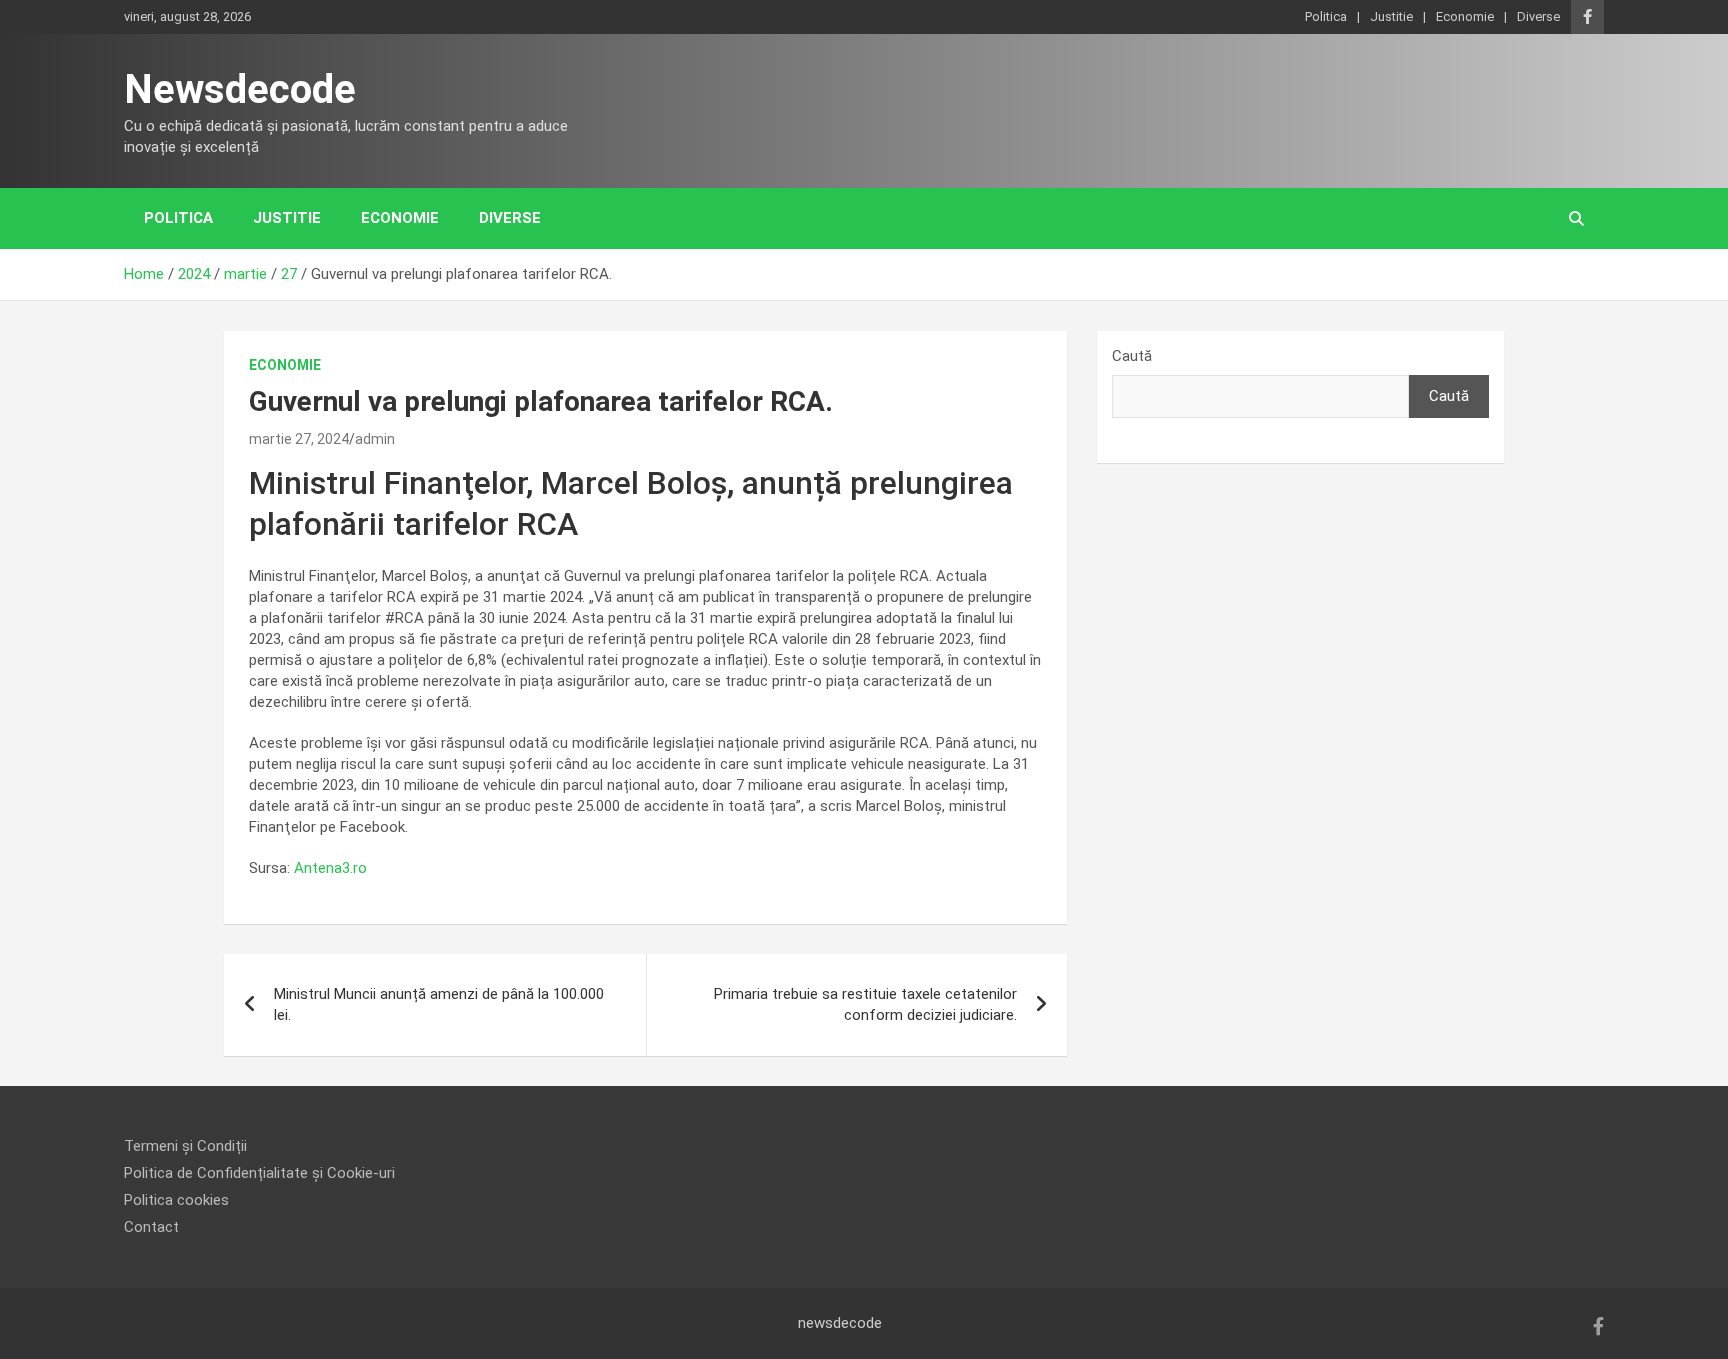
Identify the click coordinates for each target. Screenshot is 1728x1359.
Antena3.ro (330, 868)
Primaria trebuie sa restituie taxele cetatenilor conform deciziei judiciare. (865, 1004)
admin (375, 439)
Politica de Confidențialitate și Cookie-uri (259, 1173)
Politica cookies (176, 1200)
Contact (151, 1227)
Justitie (1391, 16)
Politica (1326, 16)
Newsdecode (240, 89)
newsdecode (840, 1323)
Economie (1465, 16)
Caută (1132, 356)
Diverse (1538, 16)
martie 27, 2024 (299, 439)
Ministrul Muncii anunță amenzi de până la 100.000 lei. (439, 1004)
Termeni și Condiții (185, 1146)
